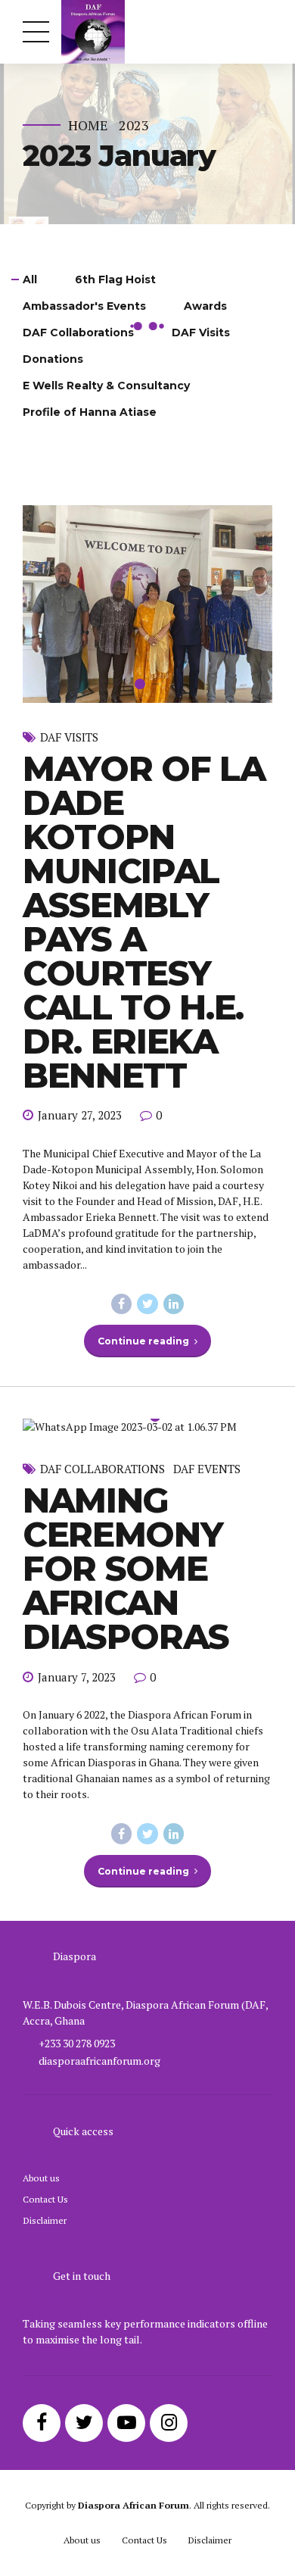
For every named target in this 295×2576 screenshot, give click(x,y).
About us (41, 1996)
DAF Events (207, 1288)
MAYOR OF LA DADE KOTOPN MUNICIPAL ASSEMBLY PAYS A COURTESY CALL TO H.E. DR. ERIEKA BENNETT (144, 740)
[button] (48, 513)
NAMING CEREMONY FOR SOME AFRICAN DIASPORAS (126, 1387)
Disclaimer (45, 2039)
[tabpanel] (147, 513)
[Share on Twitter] (147, 1123)
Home (88, 125)
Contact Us (45, 2017)
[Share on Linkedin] (174, 1123)
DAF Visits (69, 556)
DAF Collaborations (102, 1288)
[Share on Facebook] (122, 1123)
